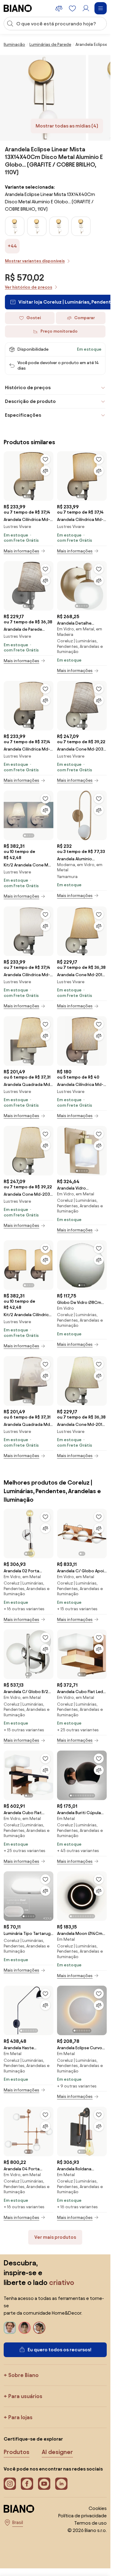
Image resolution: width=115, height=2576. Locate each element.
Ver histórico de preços (29, 287)
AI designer (57, 2452)
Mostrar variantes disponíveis (35, 261)
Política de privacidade (82, 2516)
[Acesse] (86, 8)
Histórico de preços (28, 388)
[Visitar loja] (43, 98)
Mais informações (21, 551)
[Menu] (101, 8)
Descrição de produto (30, 401)
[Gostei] (45, 459)
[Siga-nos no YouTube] (44, 2484)
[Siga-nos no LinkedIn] (61, 2484)
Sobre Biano (23, 2375)
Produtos (17, 2452)
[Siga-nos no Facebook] (27, 2484)
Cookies (98, 2508)
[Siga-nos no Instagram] (10, 2484)
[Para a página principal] (18, 8)
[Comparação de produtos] (59, 8)
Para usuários (25, 2396)
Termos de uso (90, 2523)
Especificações (23, 415)
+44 (12, 246)
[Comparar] (45, 471)
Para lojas (20, 2417)
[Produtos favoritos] (72, 8)
